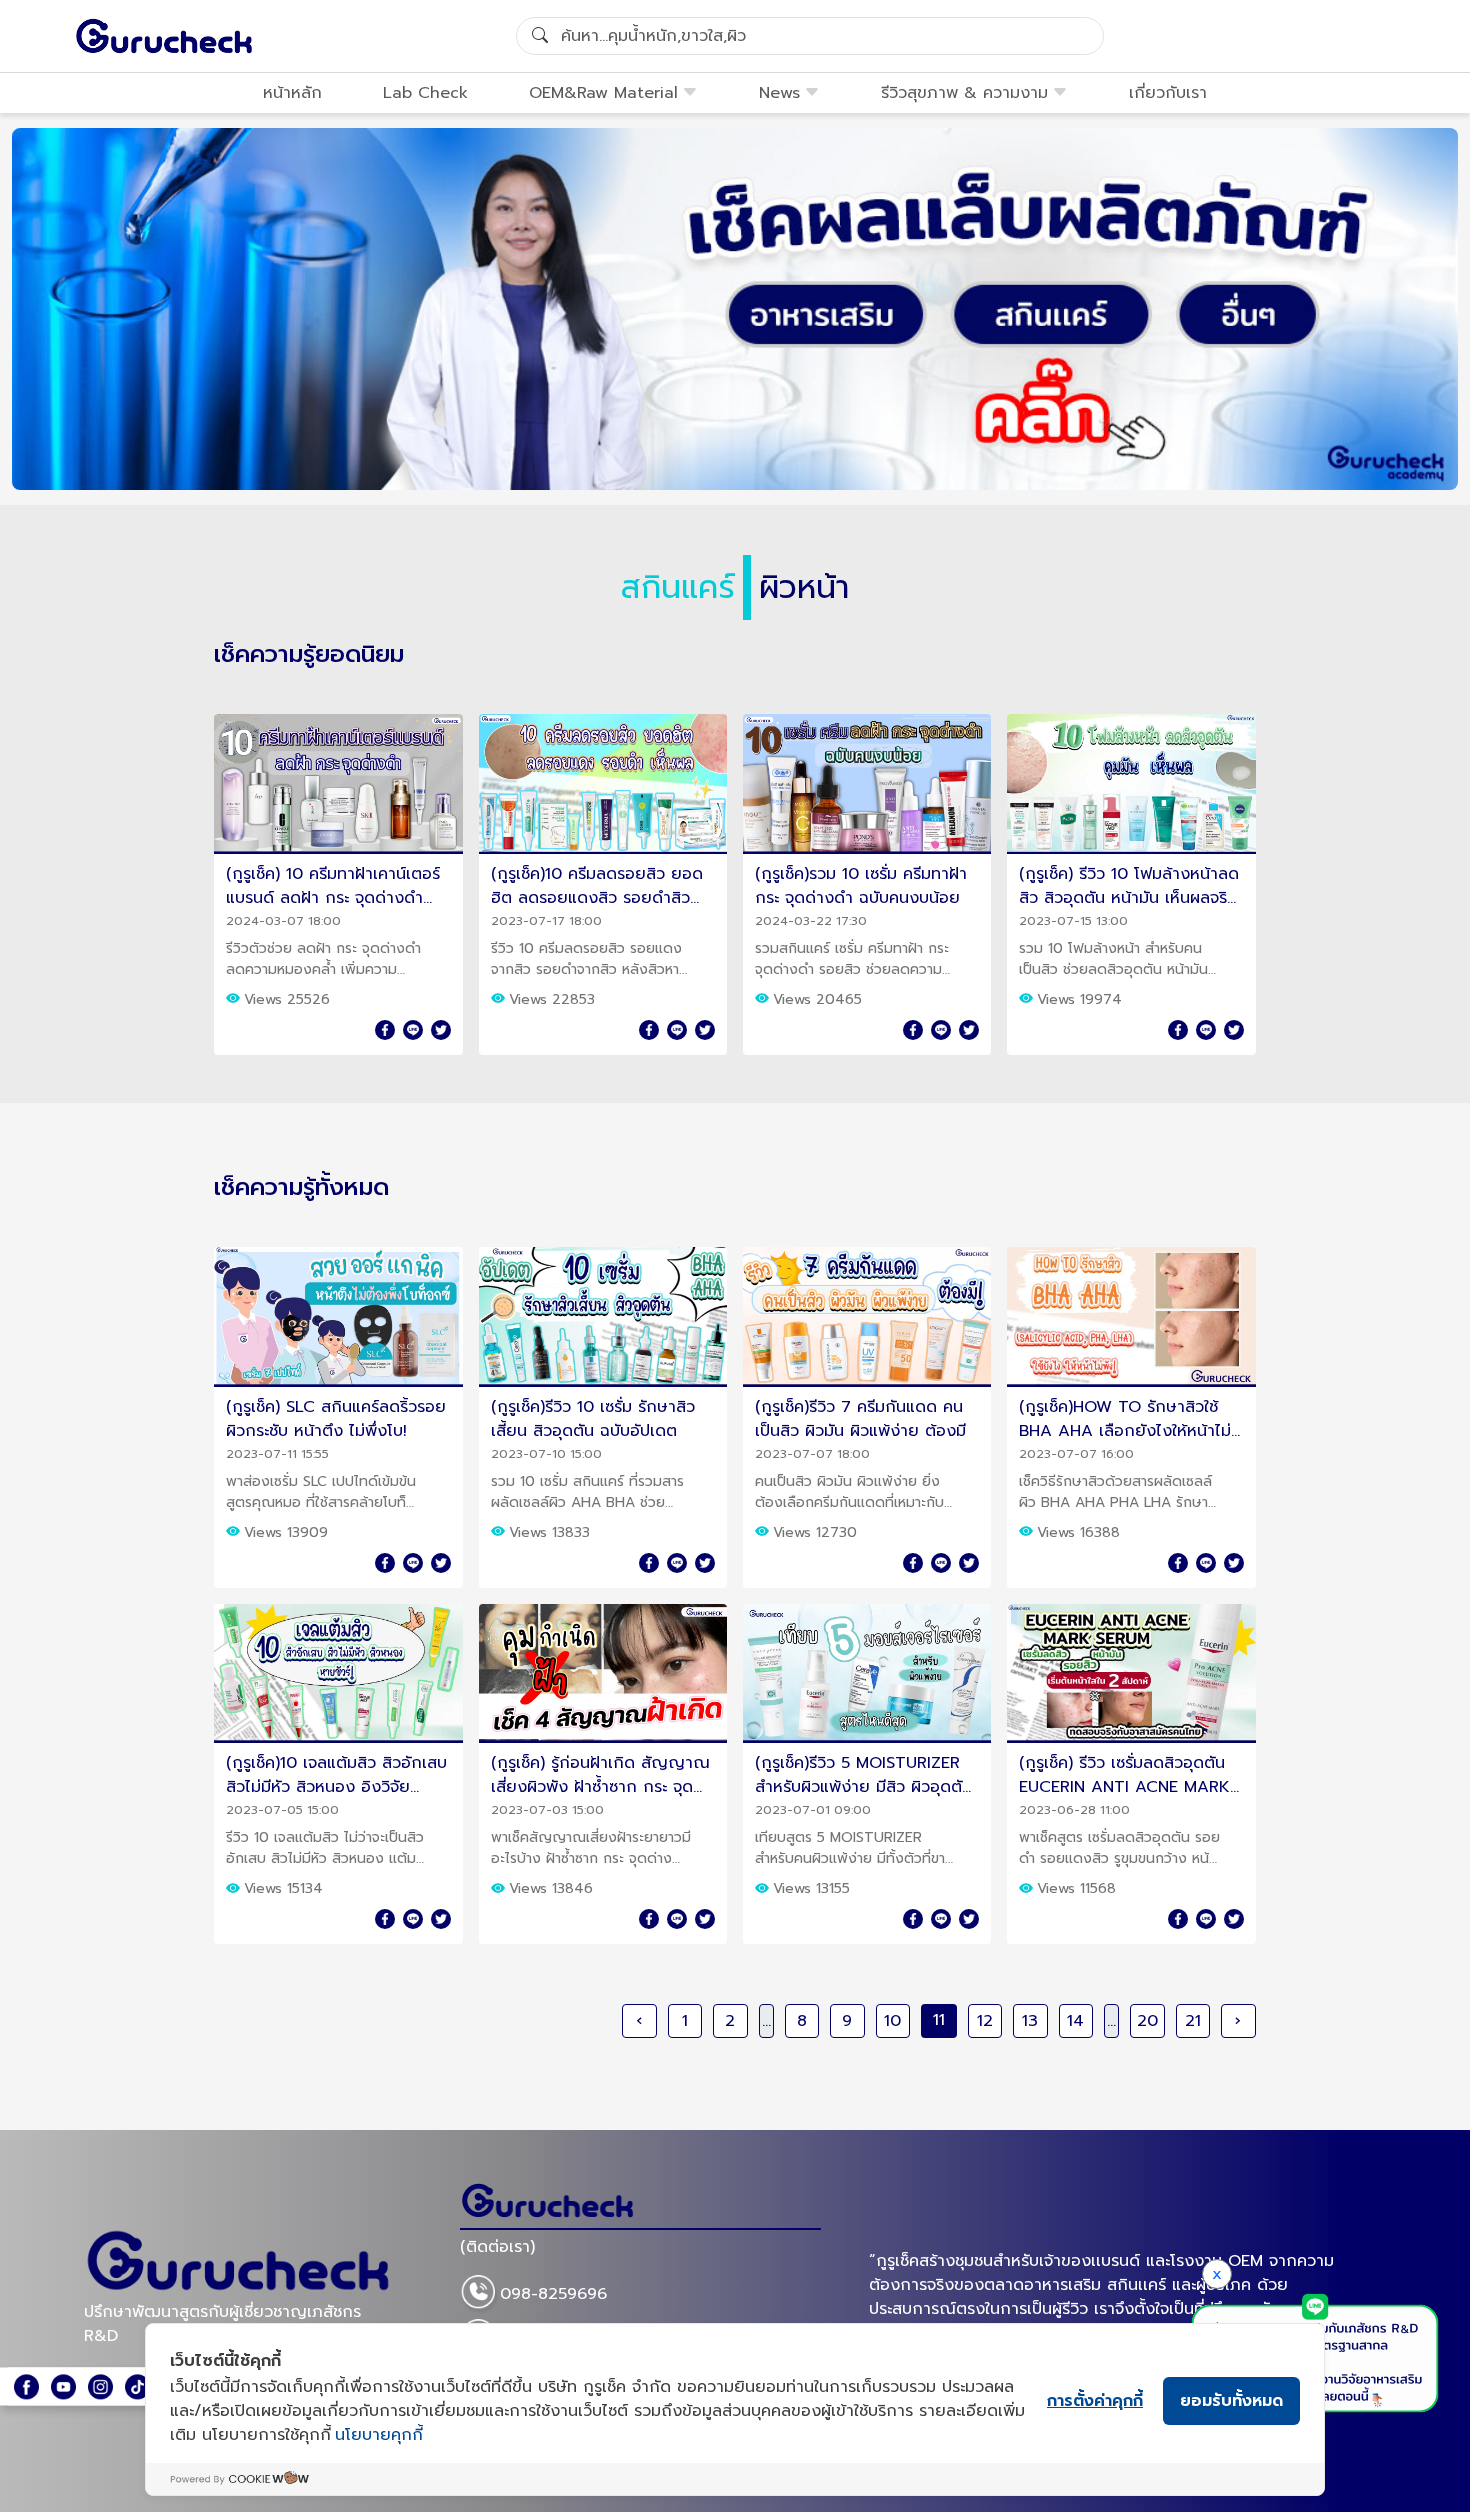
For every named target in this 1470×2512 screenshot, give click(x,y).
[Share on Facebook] (385, 1030)
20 (1147, 2021)
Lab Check (425, 93)
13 (1030, 2021)
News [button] (779, 93)
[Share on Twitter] (441, 1030)
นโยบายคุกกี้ (379, 2435)
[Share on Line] (413, 1030)
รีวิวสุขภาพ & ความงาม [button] (964, 93)
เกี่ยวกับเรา (1168, 93)
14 (1075, 2021)
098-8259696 (553, 2295)
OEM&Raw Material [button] (603, 93)
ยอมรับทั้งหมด (1231, 2401)
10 (892, 2021)
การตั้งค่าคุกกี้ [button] (1095, 2401)
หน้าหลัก (292, 93)
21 (1193, 2021)
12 (985, 2021)
